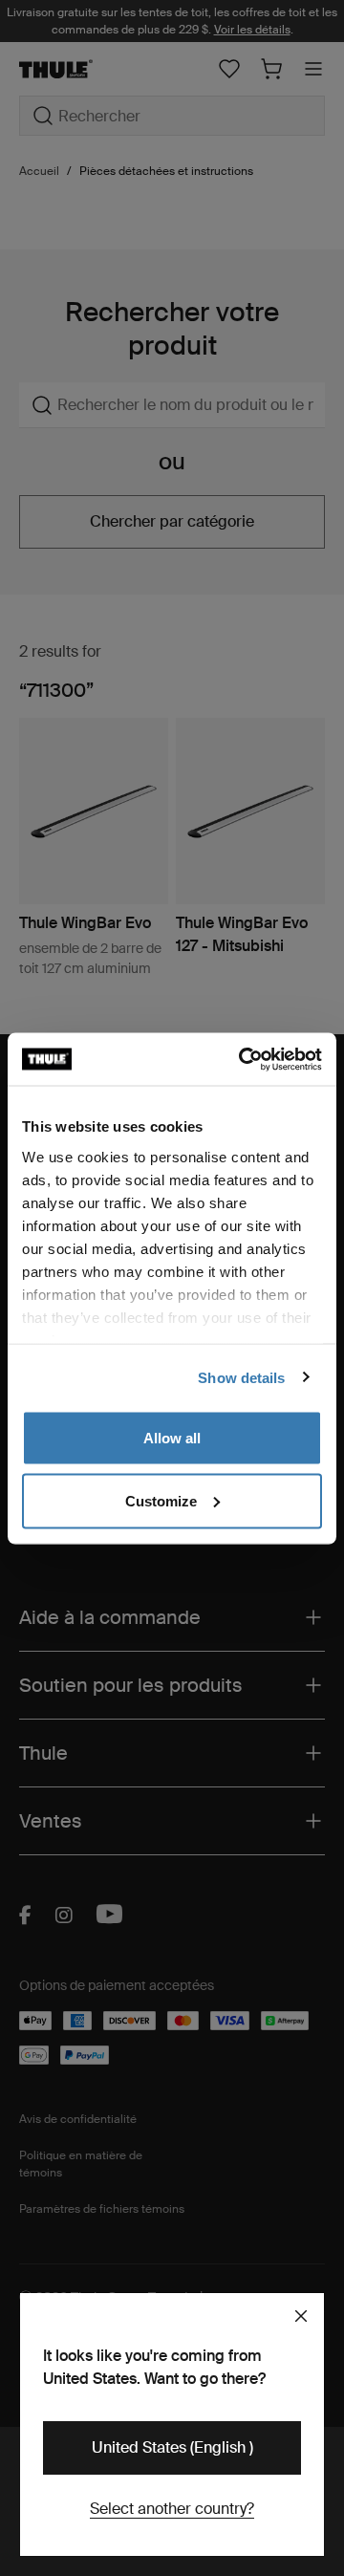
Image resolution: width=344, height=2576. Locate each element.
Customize (161, 1500)
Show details (241, 1377)
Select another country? (172, 2509)
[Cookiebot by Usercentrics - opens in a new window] (243, 1059)
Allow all (172, 1438)
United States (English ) (172, 2447)
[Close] (301, 2316)
